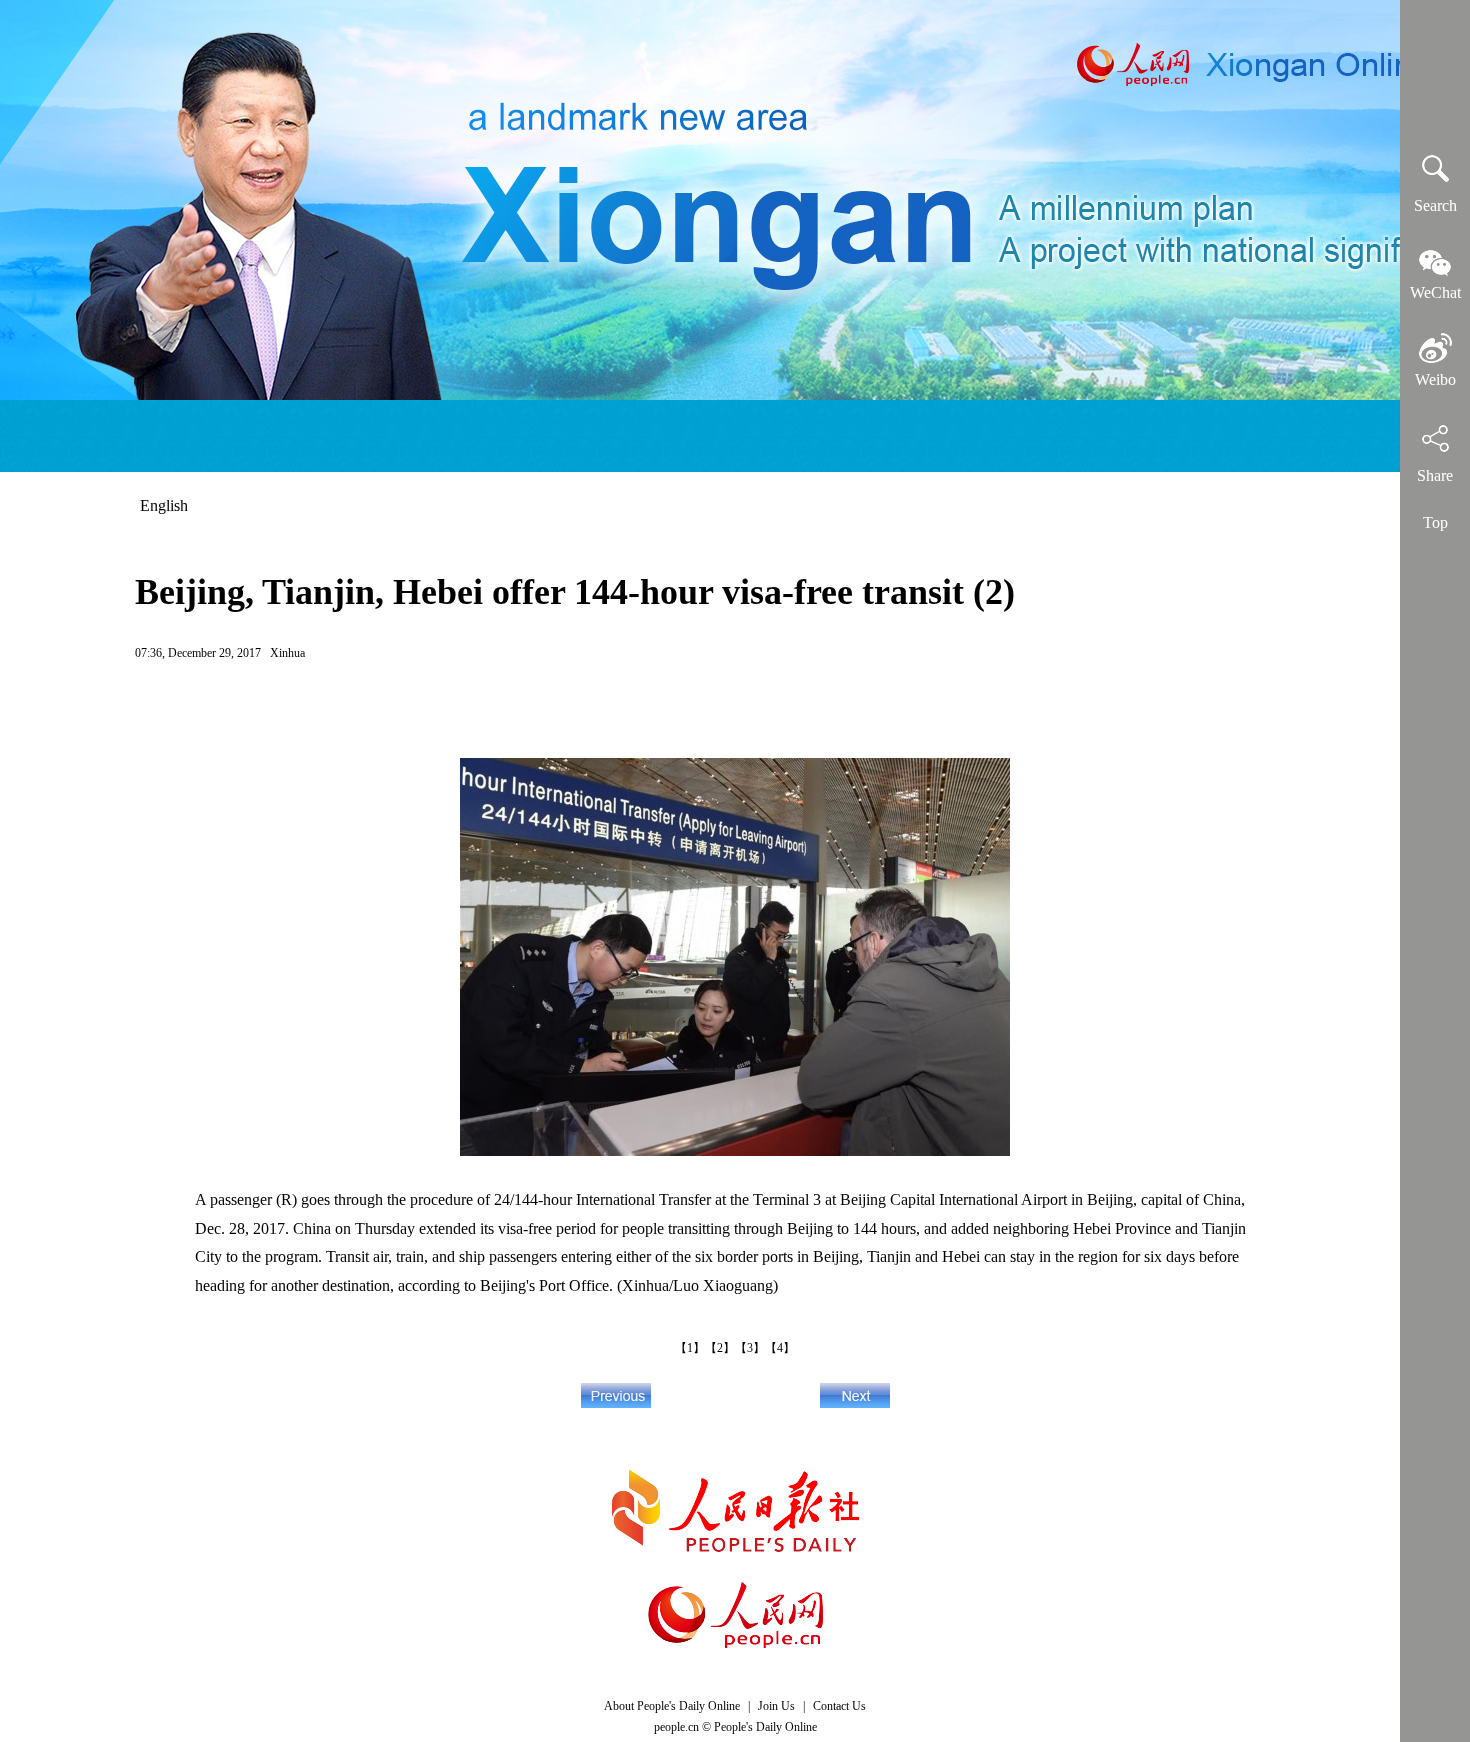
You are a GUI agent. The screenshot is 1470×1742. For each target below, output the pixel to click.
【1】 (690, 1348)
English (164, 505)
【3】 (750, 1348)
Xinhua (287, 653)
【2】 (720, 1348)
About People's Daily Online (672, 1706)
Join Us (778, 1706)
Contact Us (839, 1706)
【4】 (780, 1348)
